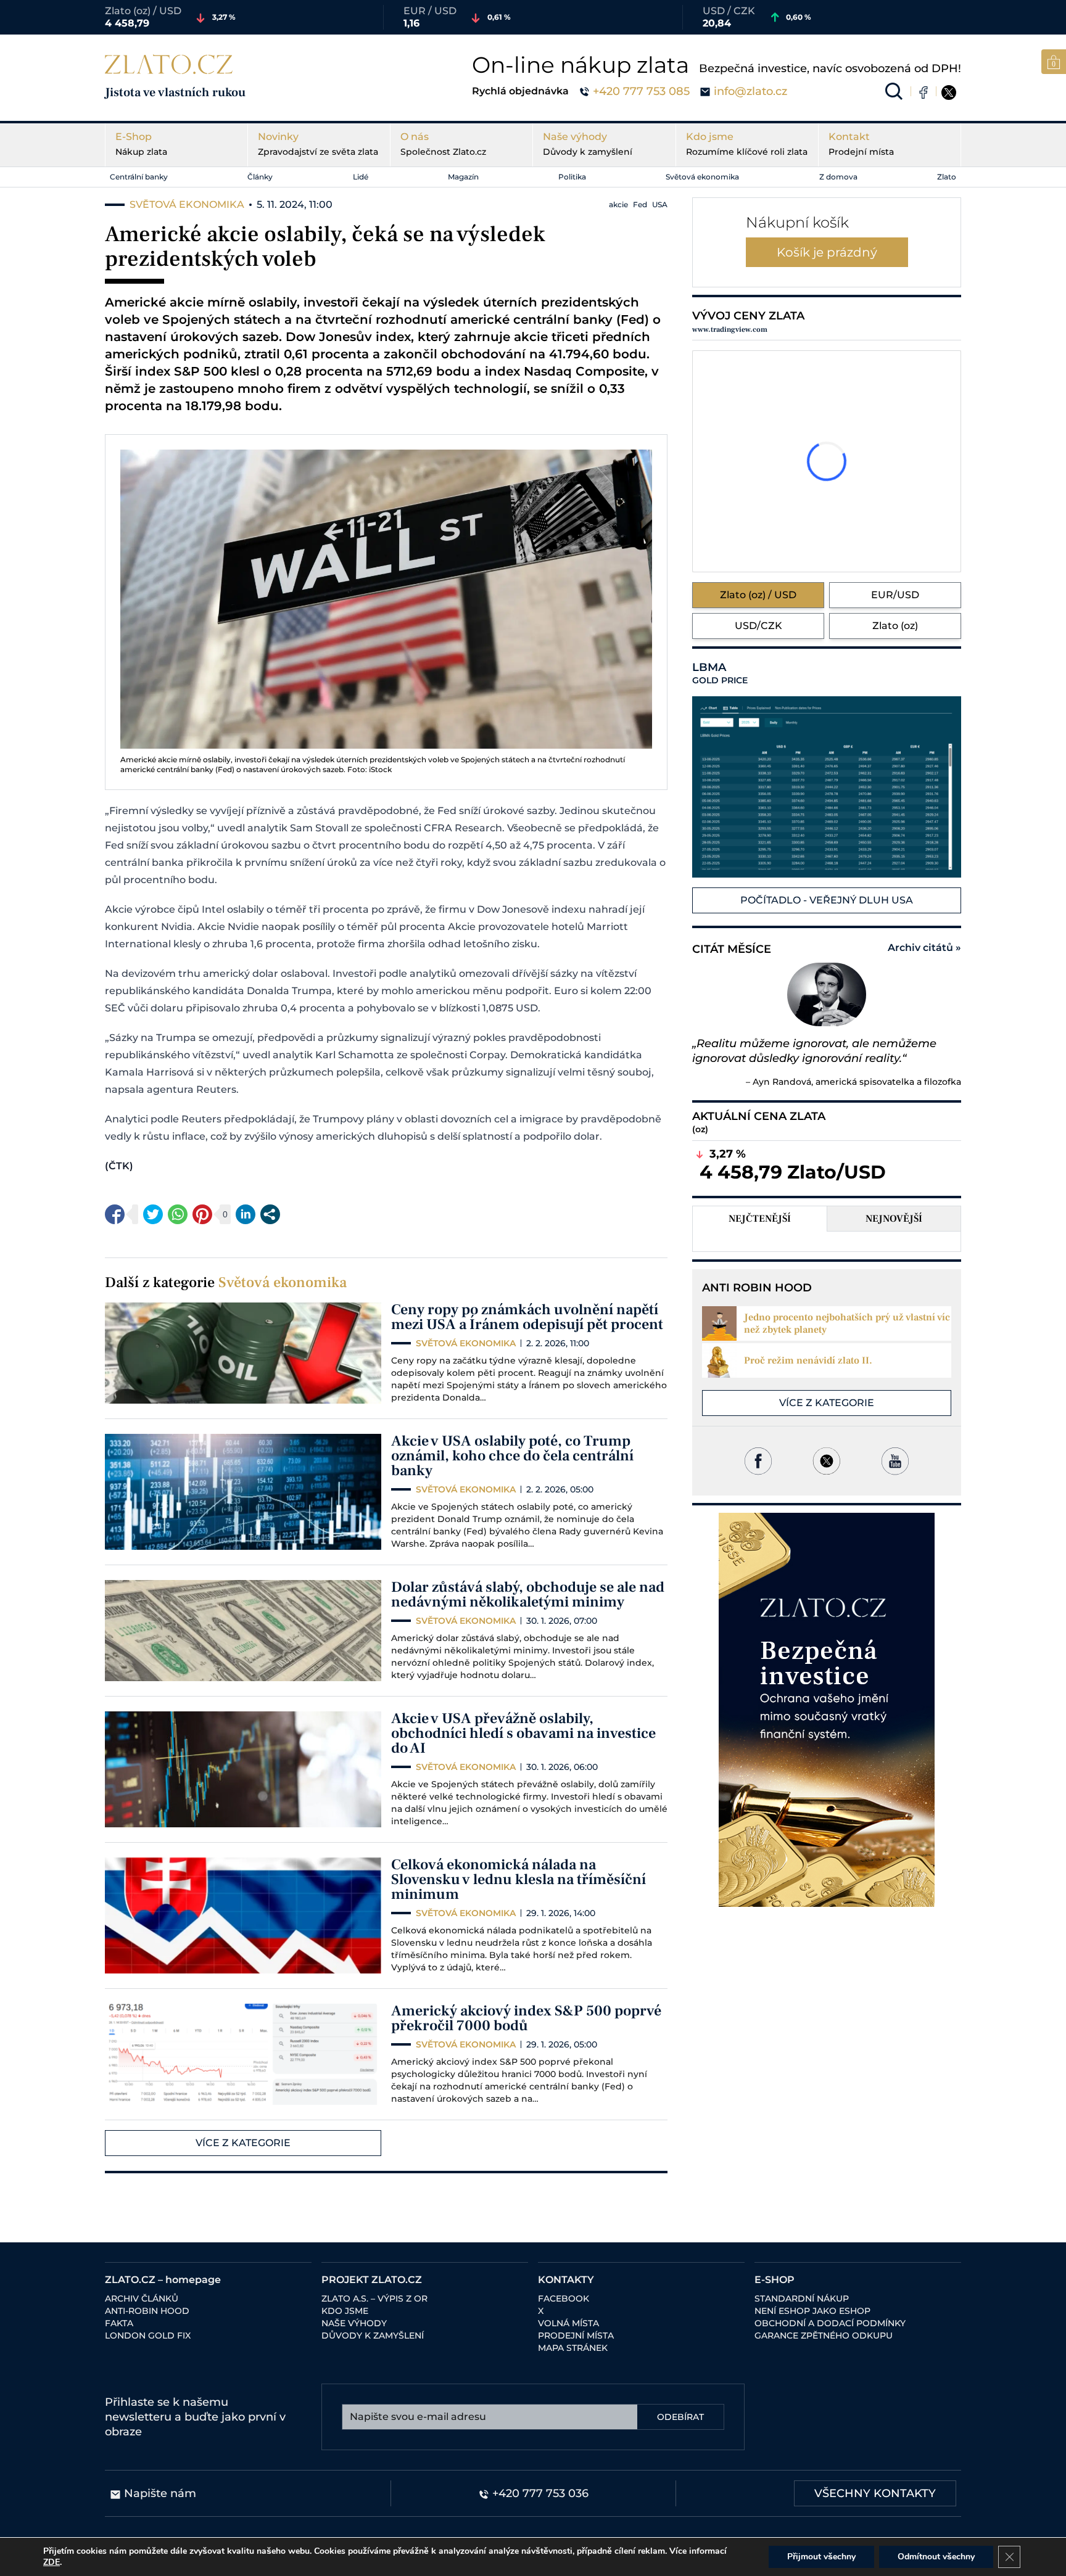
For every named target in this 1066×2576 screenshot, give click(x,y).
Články (260, 177)
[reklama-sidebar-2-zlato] (827, 1710)
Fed (640, 204)
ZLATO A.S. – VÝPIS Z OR (374, 2298)
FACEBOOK (564, 2298)
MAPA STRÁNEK (573, 2348)
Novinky (318, 144)
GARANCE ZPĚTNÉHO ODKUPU (824, 2335)
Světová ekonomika (702, 177)
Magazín (463, 177)
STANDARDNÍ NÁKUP (802, 2298)
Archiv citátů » (924, 948)
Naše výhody (588, 144)
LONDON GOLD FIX (148, 2335)
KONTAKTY (566, 2280)
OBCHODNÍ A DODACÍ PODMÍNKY (830, 2323)
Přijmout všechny (821, 2557)
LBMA (720, 673)
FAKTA (119, 2323)
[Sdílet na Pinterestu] (202, 1214)
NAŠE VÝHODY (354, 2323)
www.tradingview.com (730, 330)
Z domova (838, 177)
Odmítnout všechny (936, 2557)
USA (660, 204)
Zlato (947, 177)
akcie (618, 204)
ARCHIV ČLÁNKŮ (142, 2298)
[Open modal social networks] (270, 1214)
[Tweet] (153, 1214)
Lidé (361, 177)
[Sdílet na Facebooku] (115, 1214)
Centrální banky (139, 177)
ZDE (52, 2562)
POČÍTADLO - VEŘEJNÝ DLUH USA (827, 900)
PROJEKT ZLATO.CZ (372, 2280)
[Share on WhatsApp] (178, 1214)
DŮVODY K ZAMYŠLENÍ (373, 2335)
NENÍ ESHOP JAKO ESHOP (812, 2311)
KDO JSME (345, 2311)
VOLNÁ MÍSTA (568, 2323)
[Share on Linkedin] (246, 1214)
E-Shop (141, 144)
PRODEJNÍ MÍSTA (576, 2335)
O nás (443, 144)
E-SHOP (775, 2280)
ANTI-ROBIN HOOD (147, 2311)
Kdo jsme (747, 144)
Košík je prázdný (827, 252)
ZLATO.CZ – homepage (163, 2280)
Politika (572, 177)
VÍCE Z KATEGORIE (243, 2143)
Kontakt (861, 144)
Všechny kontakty (875, 2493)
